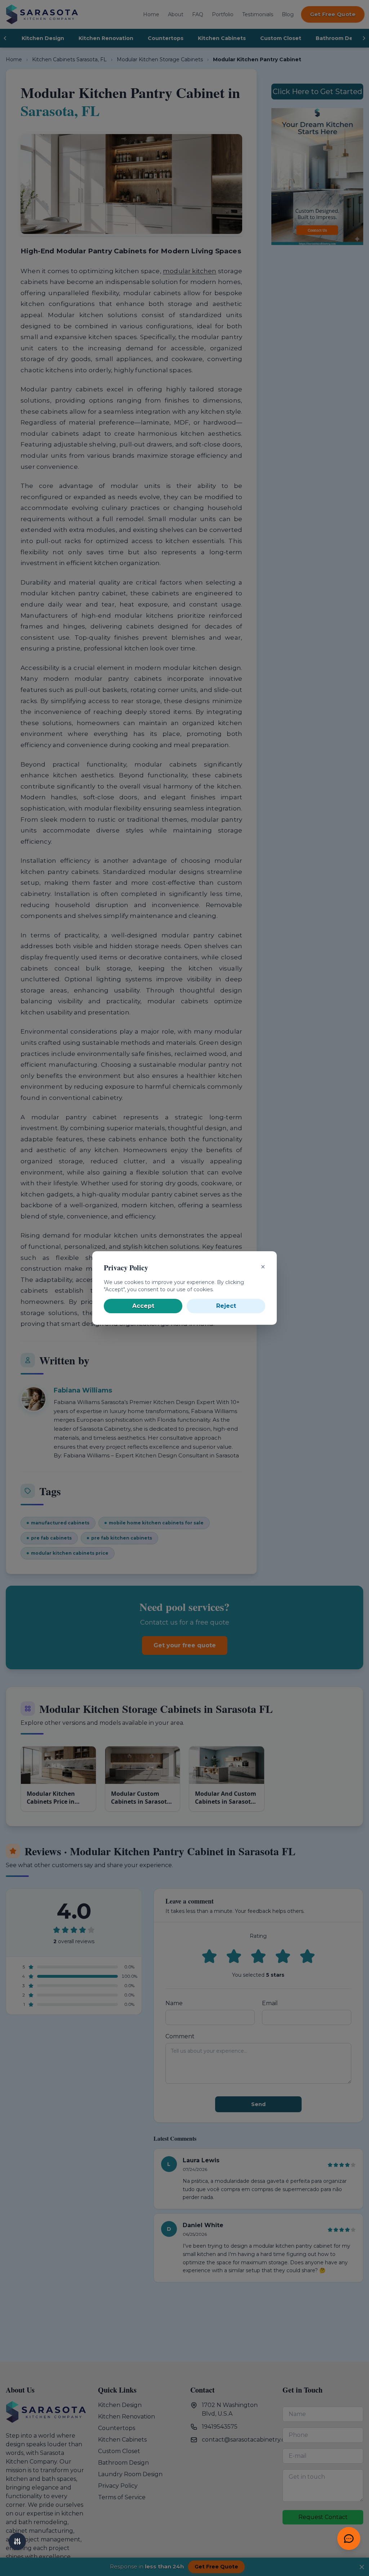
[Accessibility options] (17, 2541)
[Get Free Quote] (349, 2539)
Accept (143, 1306)
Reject (226, 1306)
